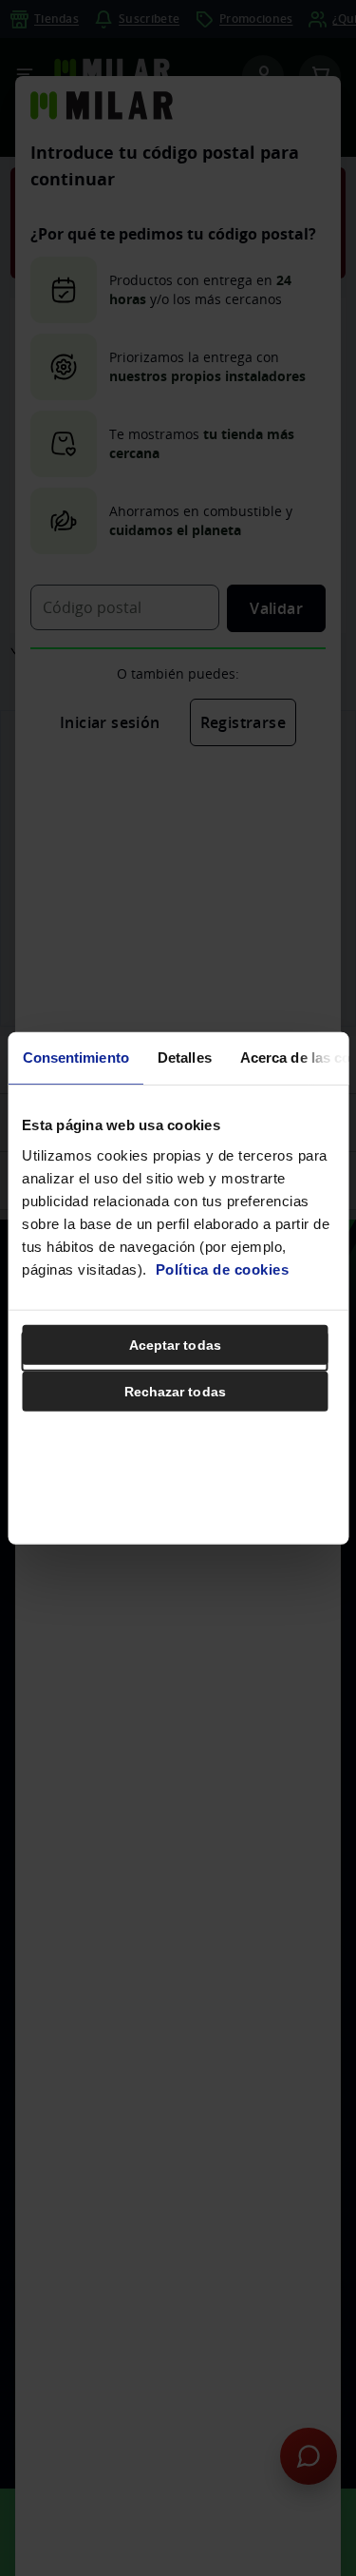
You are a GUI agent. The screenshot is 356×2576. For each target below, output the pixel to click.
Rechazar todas (175, 1391)
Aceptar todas (175, 1344)
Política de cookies (223, 1269)
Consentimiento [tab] (75, 1057)
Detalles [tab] (184, 1057)
